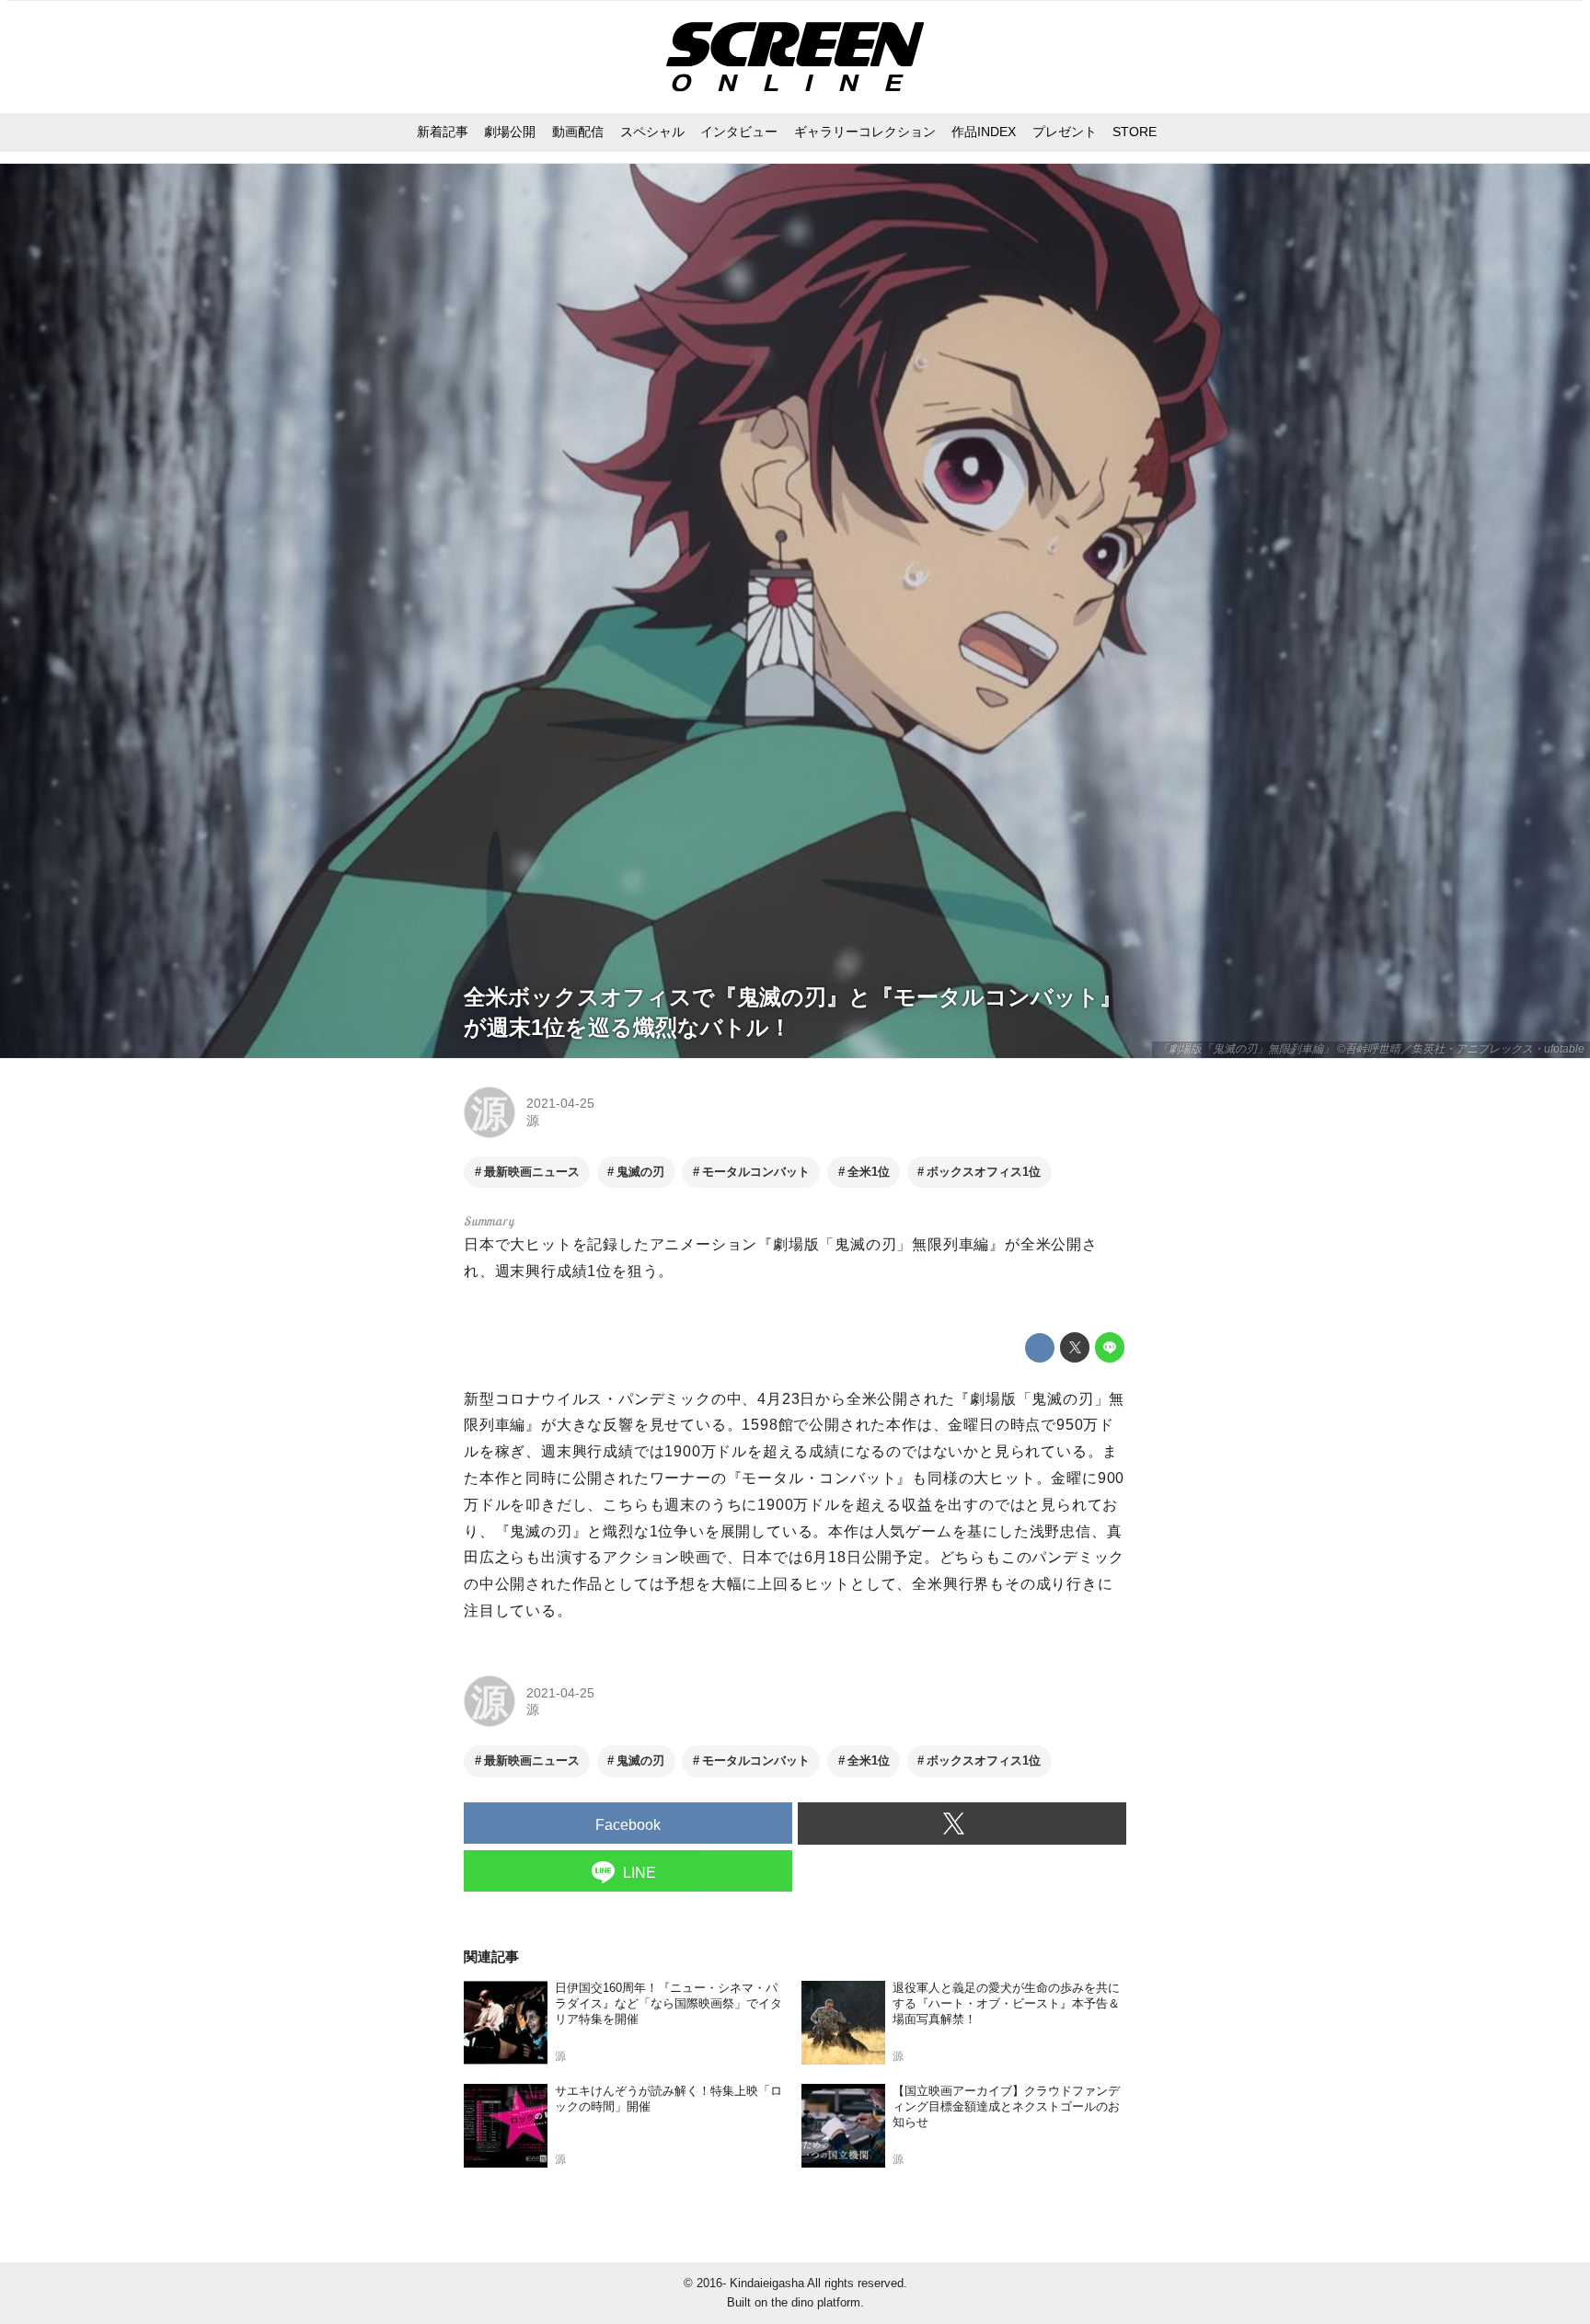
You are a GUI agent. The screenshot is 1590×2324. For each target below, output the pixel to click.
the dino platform (816, 2302)
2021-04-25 (560, 1103)
